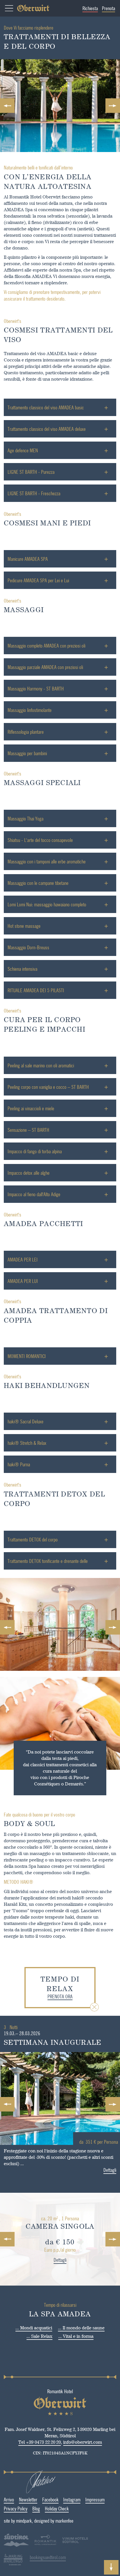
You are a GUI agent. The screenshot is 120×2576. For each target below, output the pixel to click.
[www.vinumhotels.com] (75, 2545)
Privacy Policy (16, 2508)
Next (113, 106)
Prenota (108, 8)
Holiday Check (57, 2508)
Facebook (50, 2499)
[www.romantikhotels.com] (45, 2541)
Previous (7, 106)
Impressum (95, 2499)
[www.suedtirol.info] (16, 2545)
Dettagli (110, 2170)
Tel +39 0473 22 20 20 (40, 2442)
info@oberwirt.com (83, 2442)
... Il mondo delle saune (81, 2328)
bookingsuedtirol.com (48, 2557)
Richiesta (90, 8)
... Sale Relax (39, 2336)
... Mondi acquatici (34, 2328)
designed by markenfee (54, 2521)
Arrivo (9, 2499)
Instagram (72, 2499)
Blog (36, 2508)
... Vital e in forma (76, 2336)
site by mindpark (18, 2521)
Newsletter (28, 2499)
